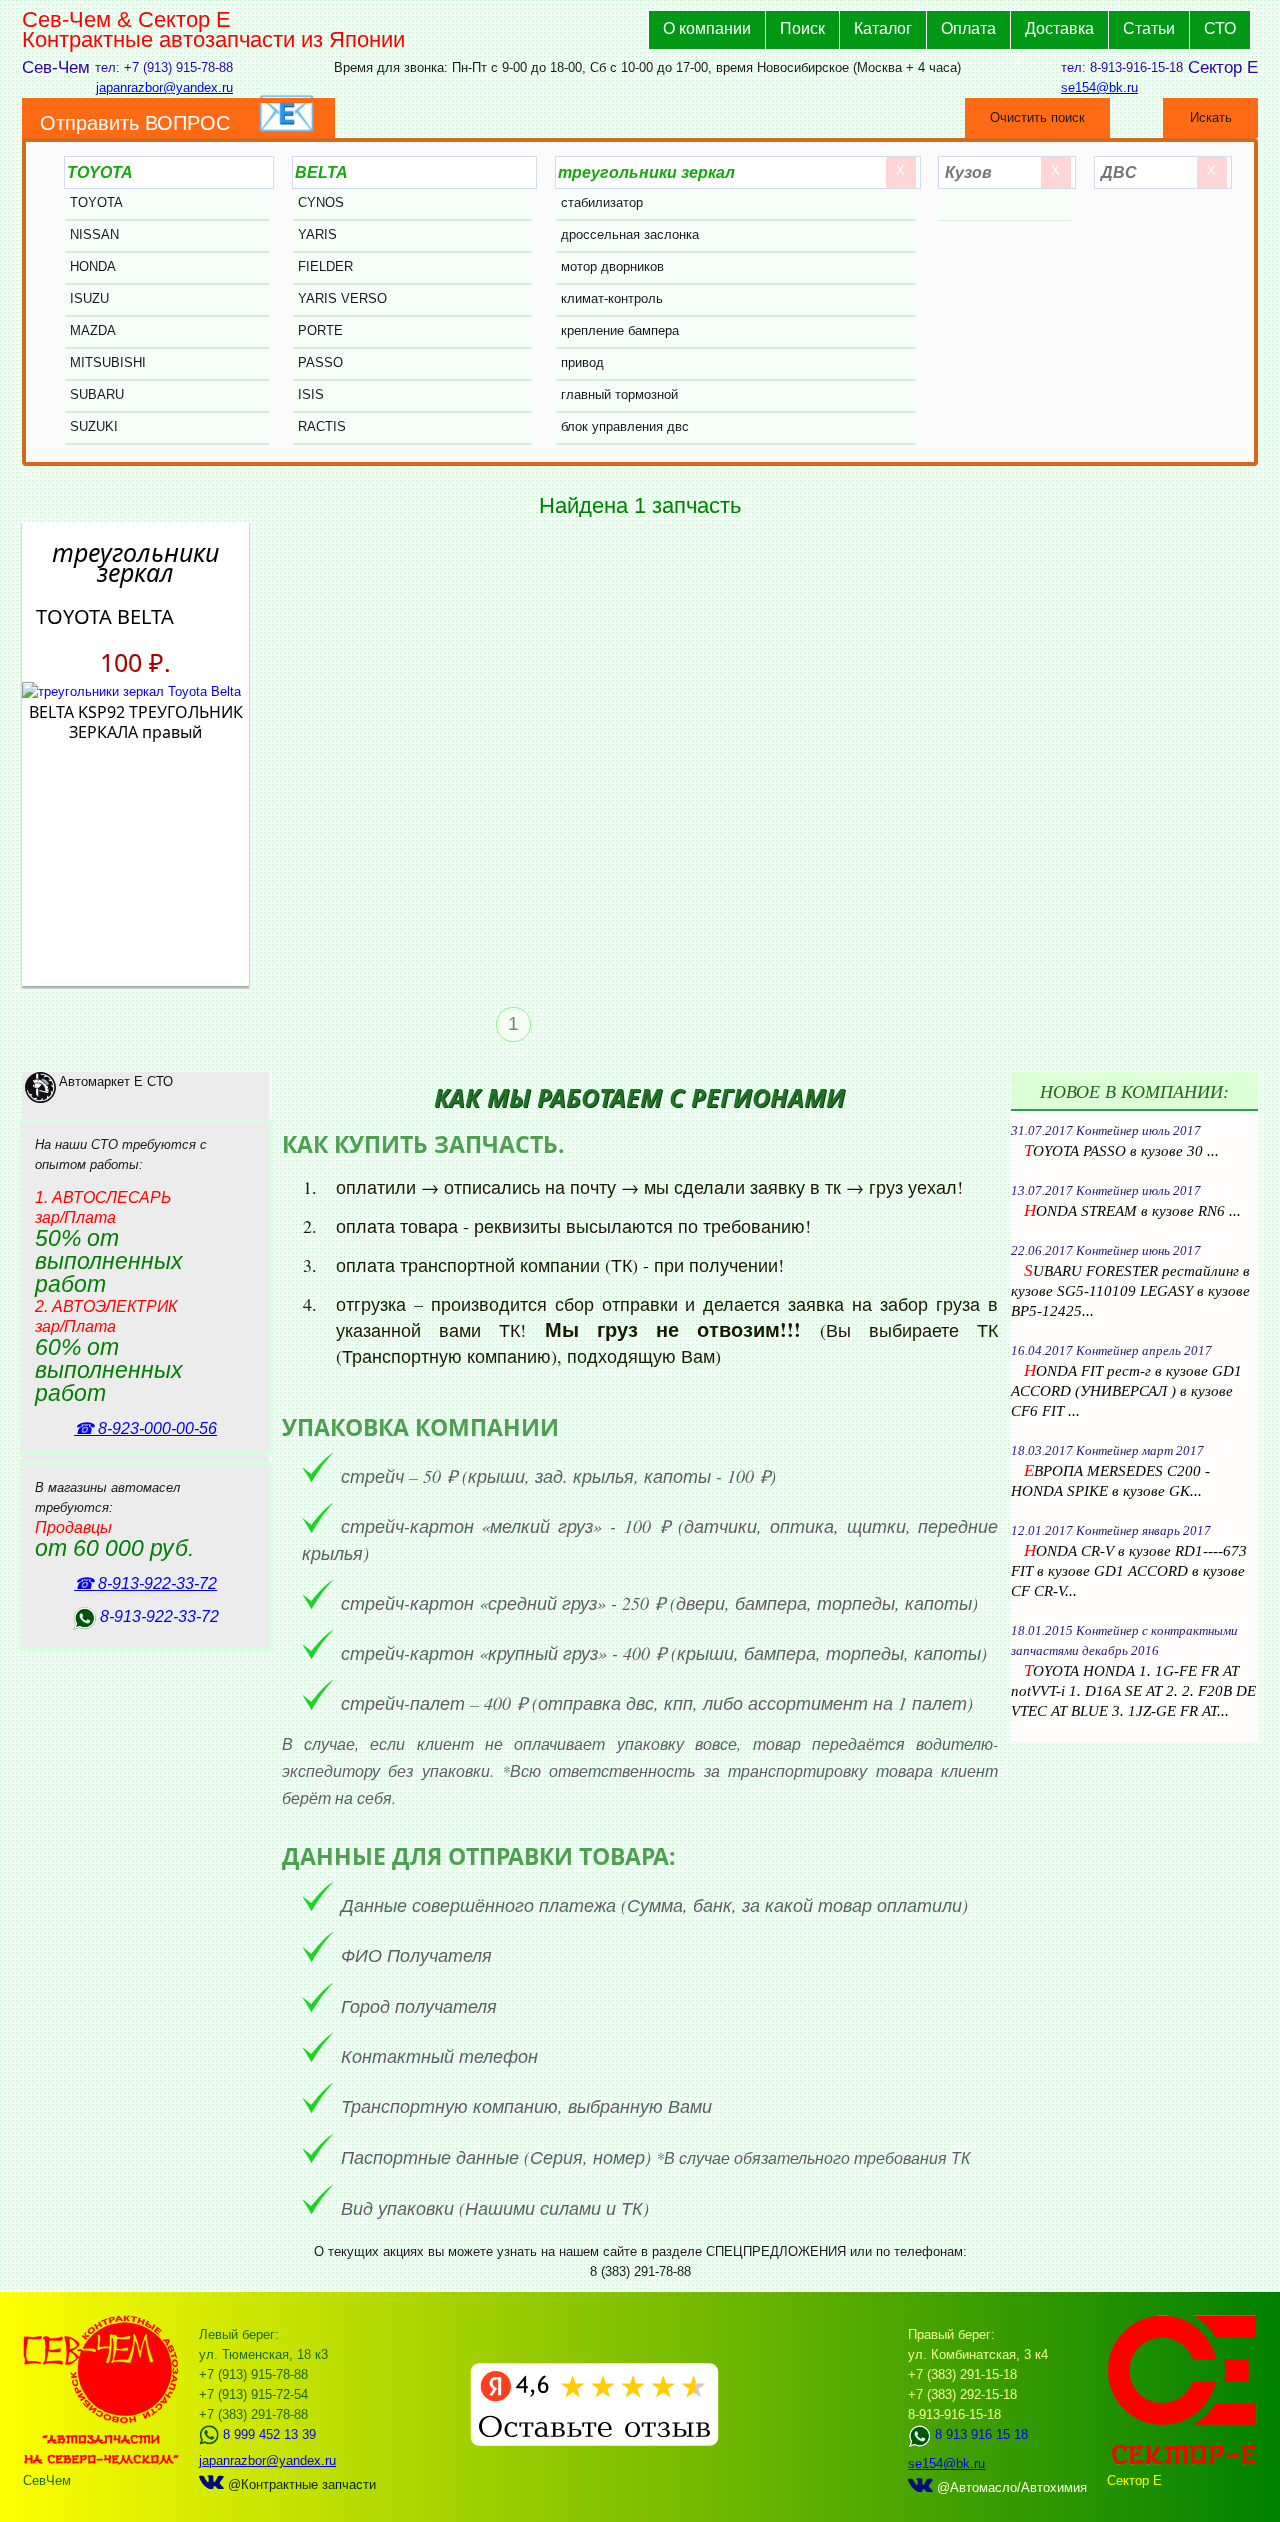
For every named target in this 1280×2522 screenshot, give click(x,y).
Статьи (1149, 28)
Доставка (1059, 28)
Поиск (802, 28)
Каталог (883, 28)
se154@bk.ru (1099, 87)
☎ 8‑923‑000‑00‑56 (145, 1428)
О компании (707, 28)
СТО (1220, 28)
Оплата (968, 28)
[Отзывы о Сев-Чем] (594, 2441)
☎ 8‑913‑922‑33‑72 (145, 1583)
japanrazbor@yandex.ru (164, 87)
